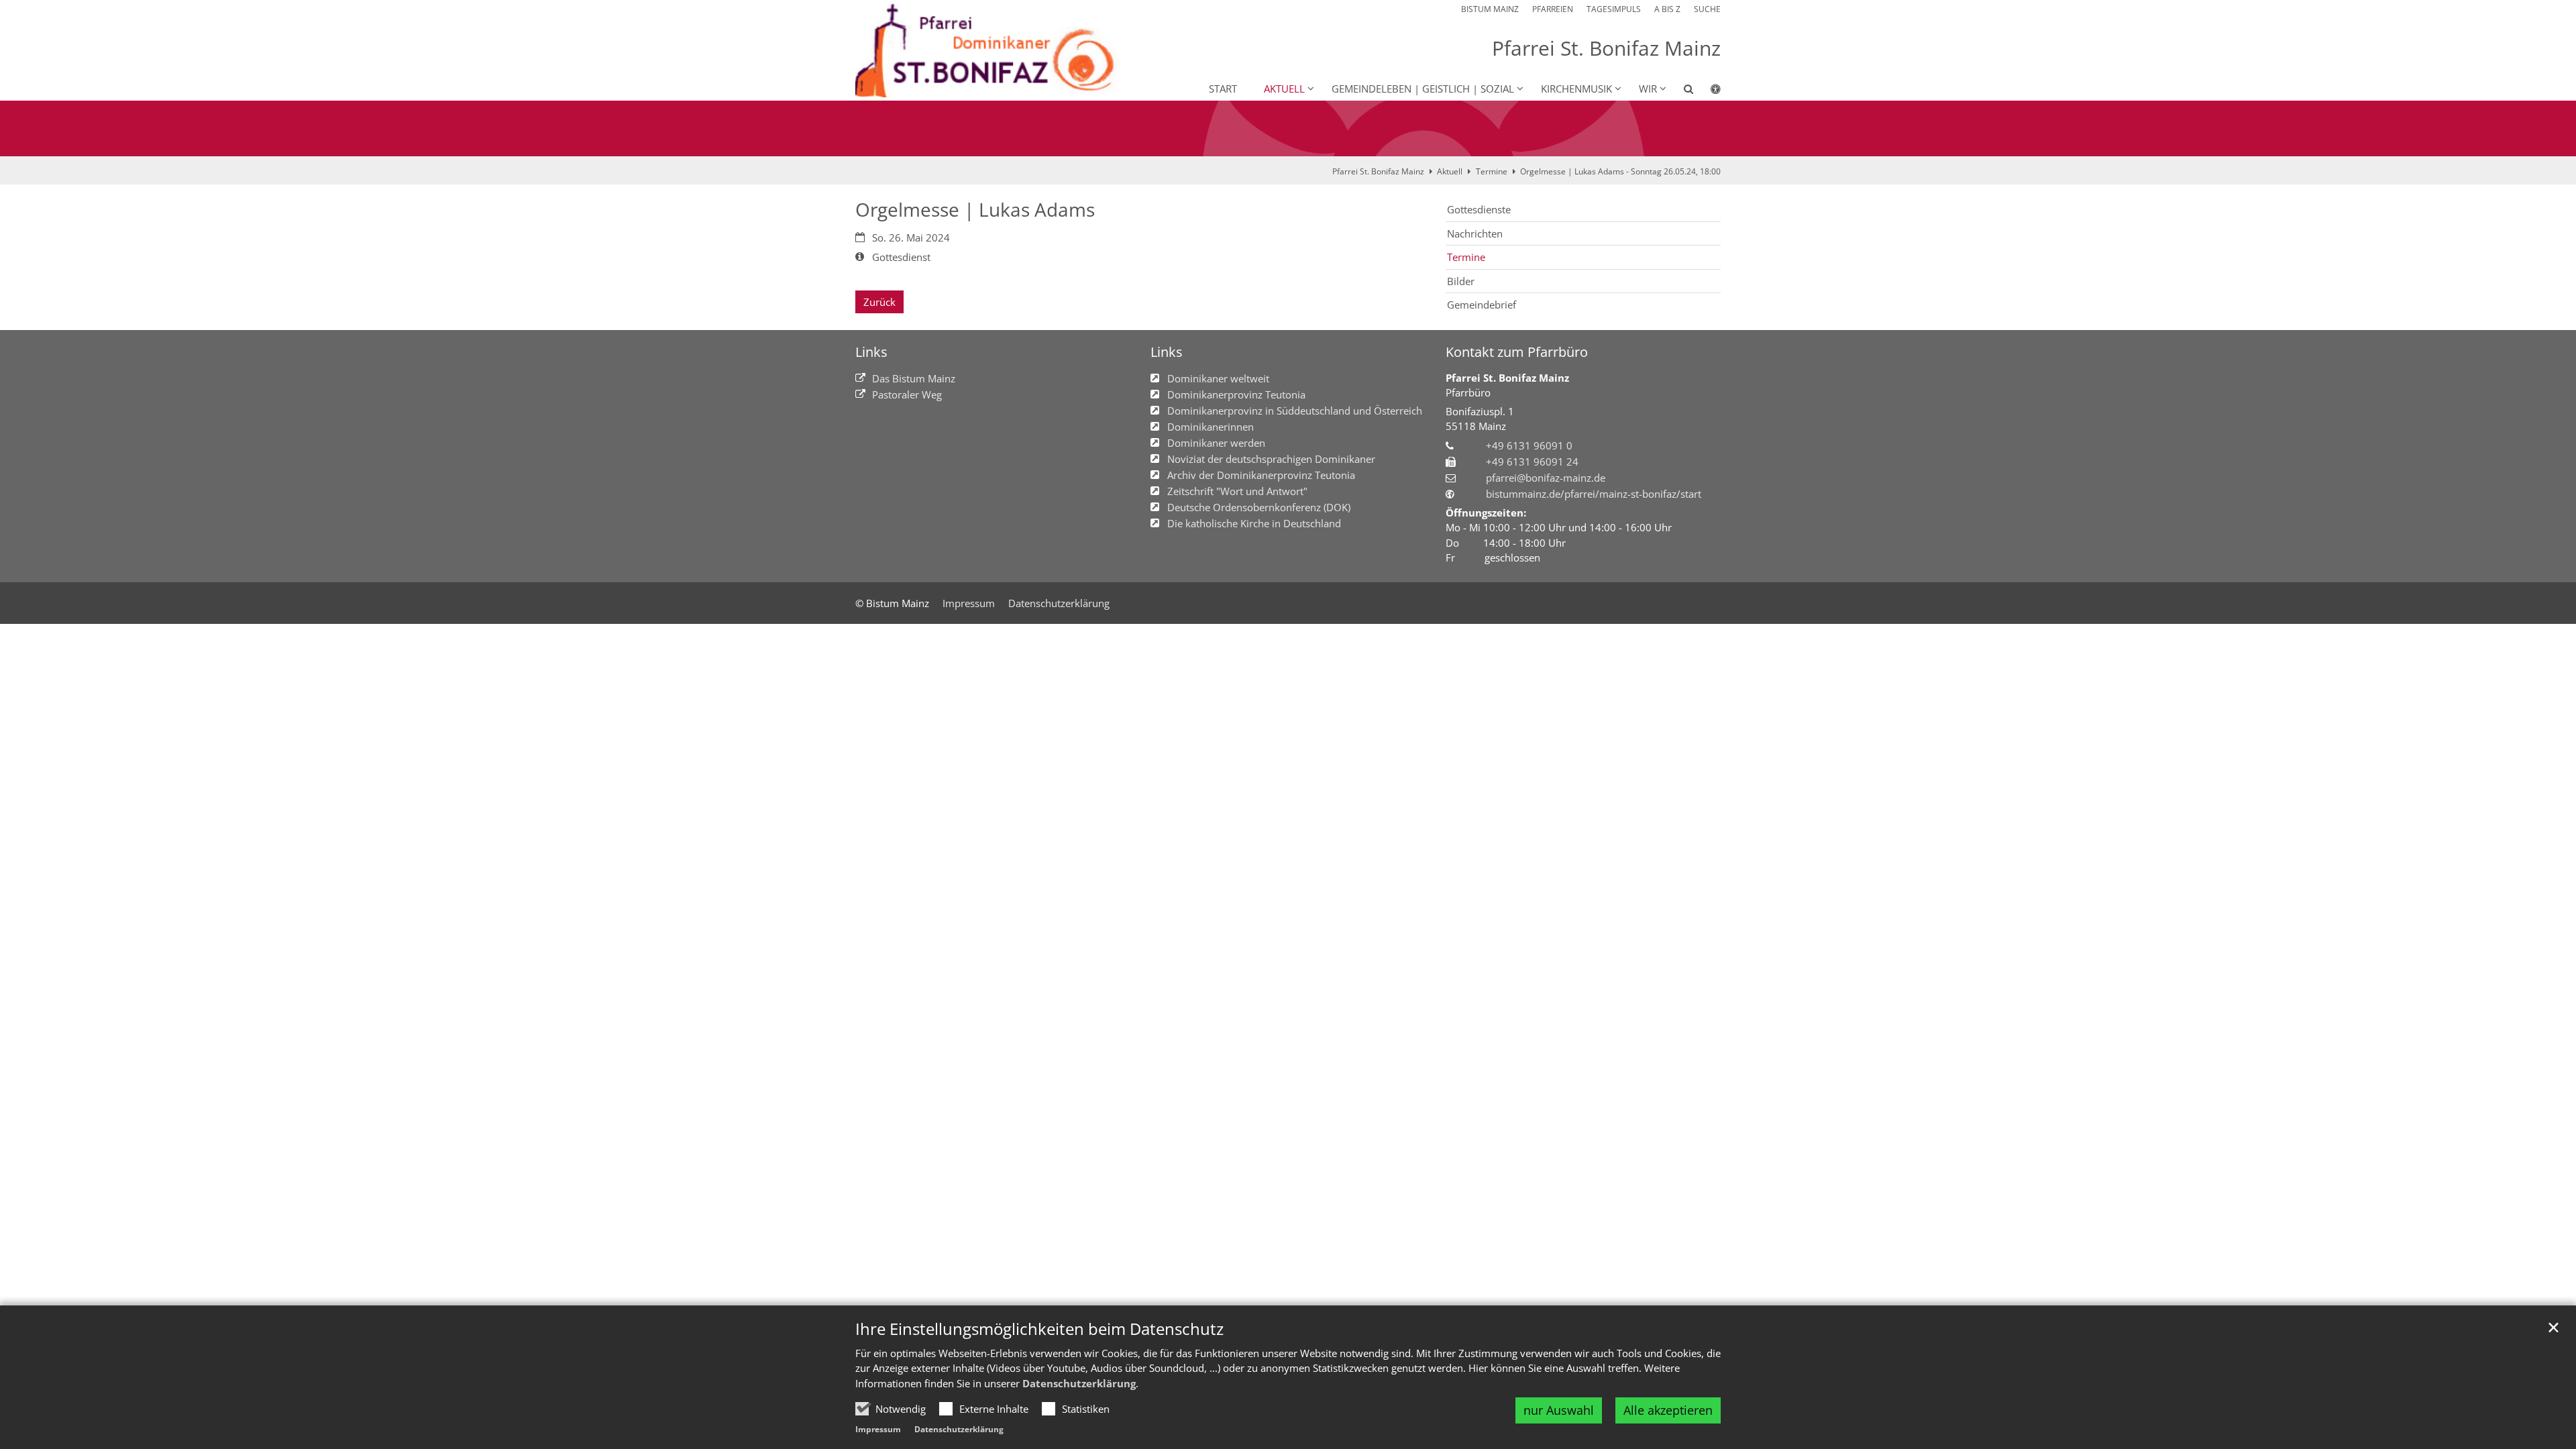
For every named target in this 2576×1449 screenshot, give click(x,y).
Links (871, 352)
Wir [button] (1648, 89)
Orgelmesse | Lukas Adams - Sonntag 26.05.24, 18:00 (1620, 171)
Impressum (878, 1429)
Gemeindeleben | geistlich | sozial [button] (1423, 89)
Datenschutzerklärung (1079, 1383)
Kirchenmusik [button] (1576, 89)
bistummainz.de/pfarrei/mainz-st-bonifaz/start (1594, 494)
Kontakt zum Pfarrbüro (1517, 352)
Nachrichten (1475, 233)
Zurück (879, 302)
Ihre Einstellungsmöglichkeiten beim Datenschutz (1039, 1329)
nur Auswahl (1559, 1410)
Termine (1492, 171)
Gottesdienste (1479, 209)
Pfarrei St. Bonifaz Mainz (1378, 171)
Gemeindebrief (1482, 305)
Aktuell (1450, 171)
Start (1223, 89)
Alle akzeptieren (1668, 1410)
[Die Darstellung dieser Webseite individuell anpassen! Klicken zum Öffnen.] (1707, 91)
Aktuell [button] (1284, 89)
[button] (1680, 91)
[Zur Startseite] (992, 50)
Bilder (1461, 281)
